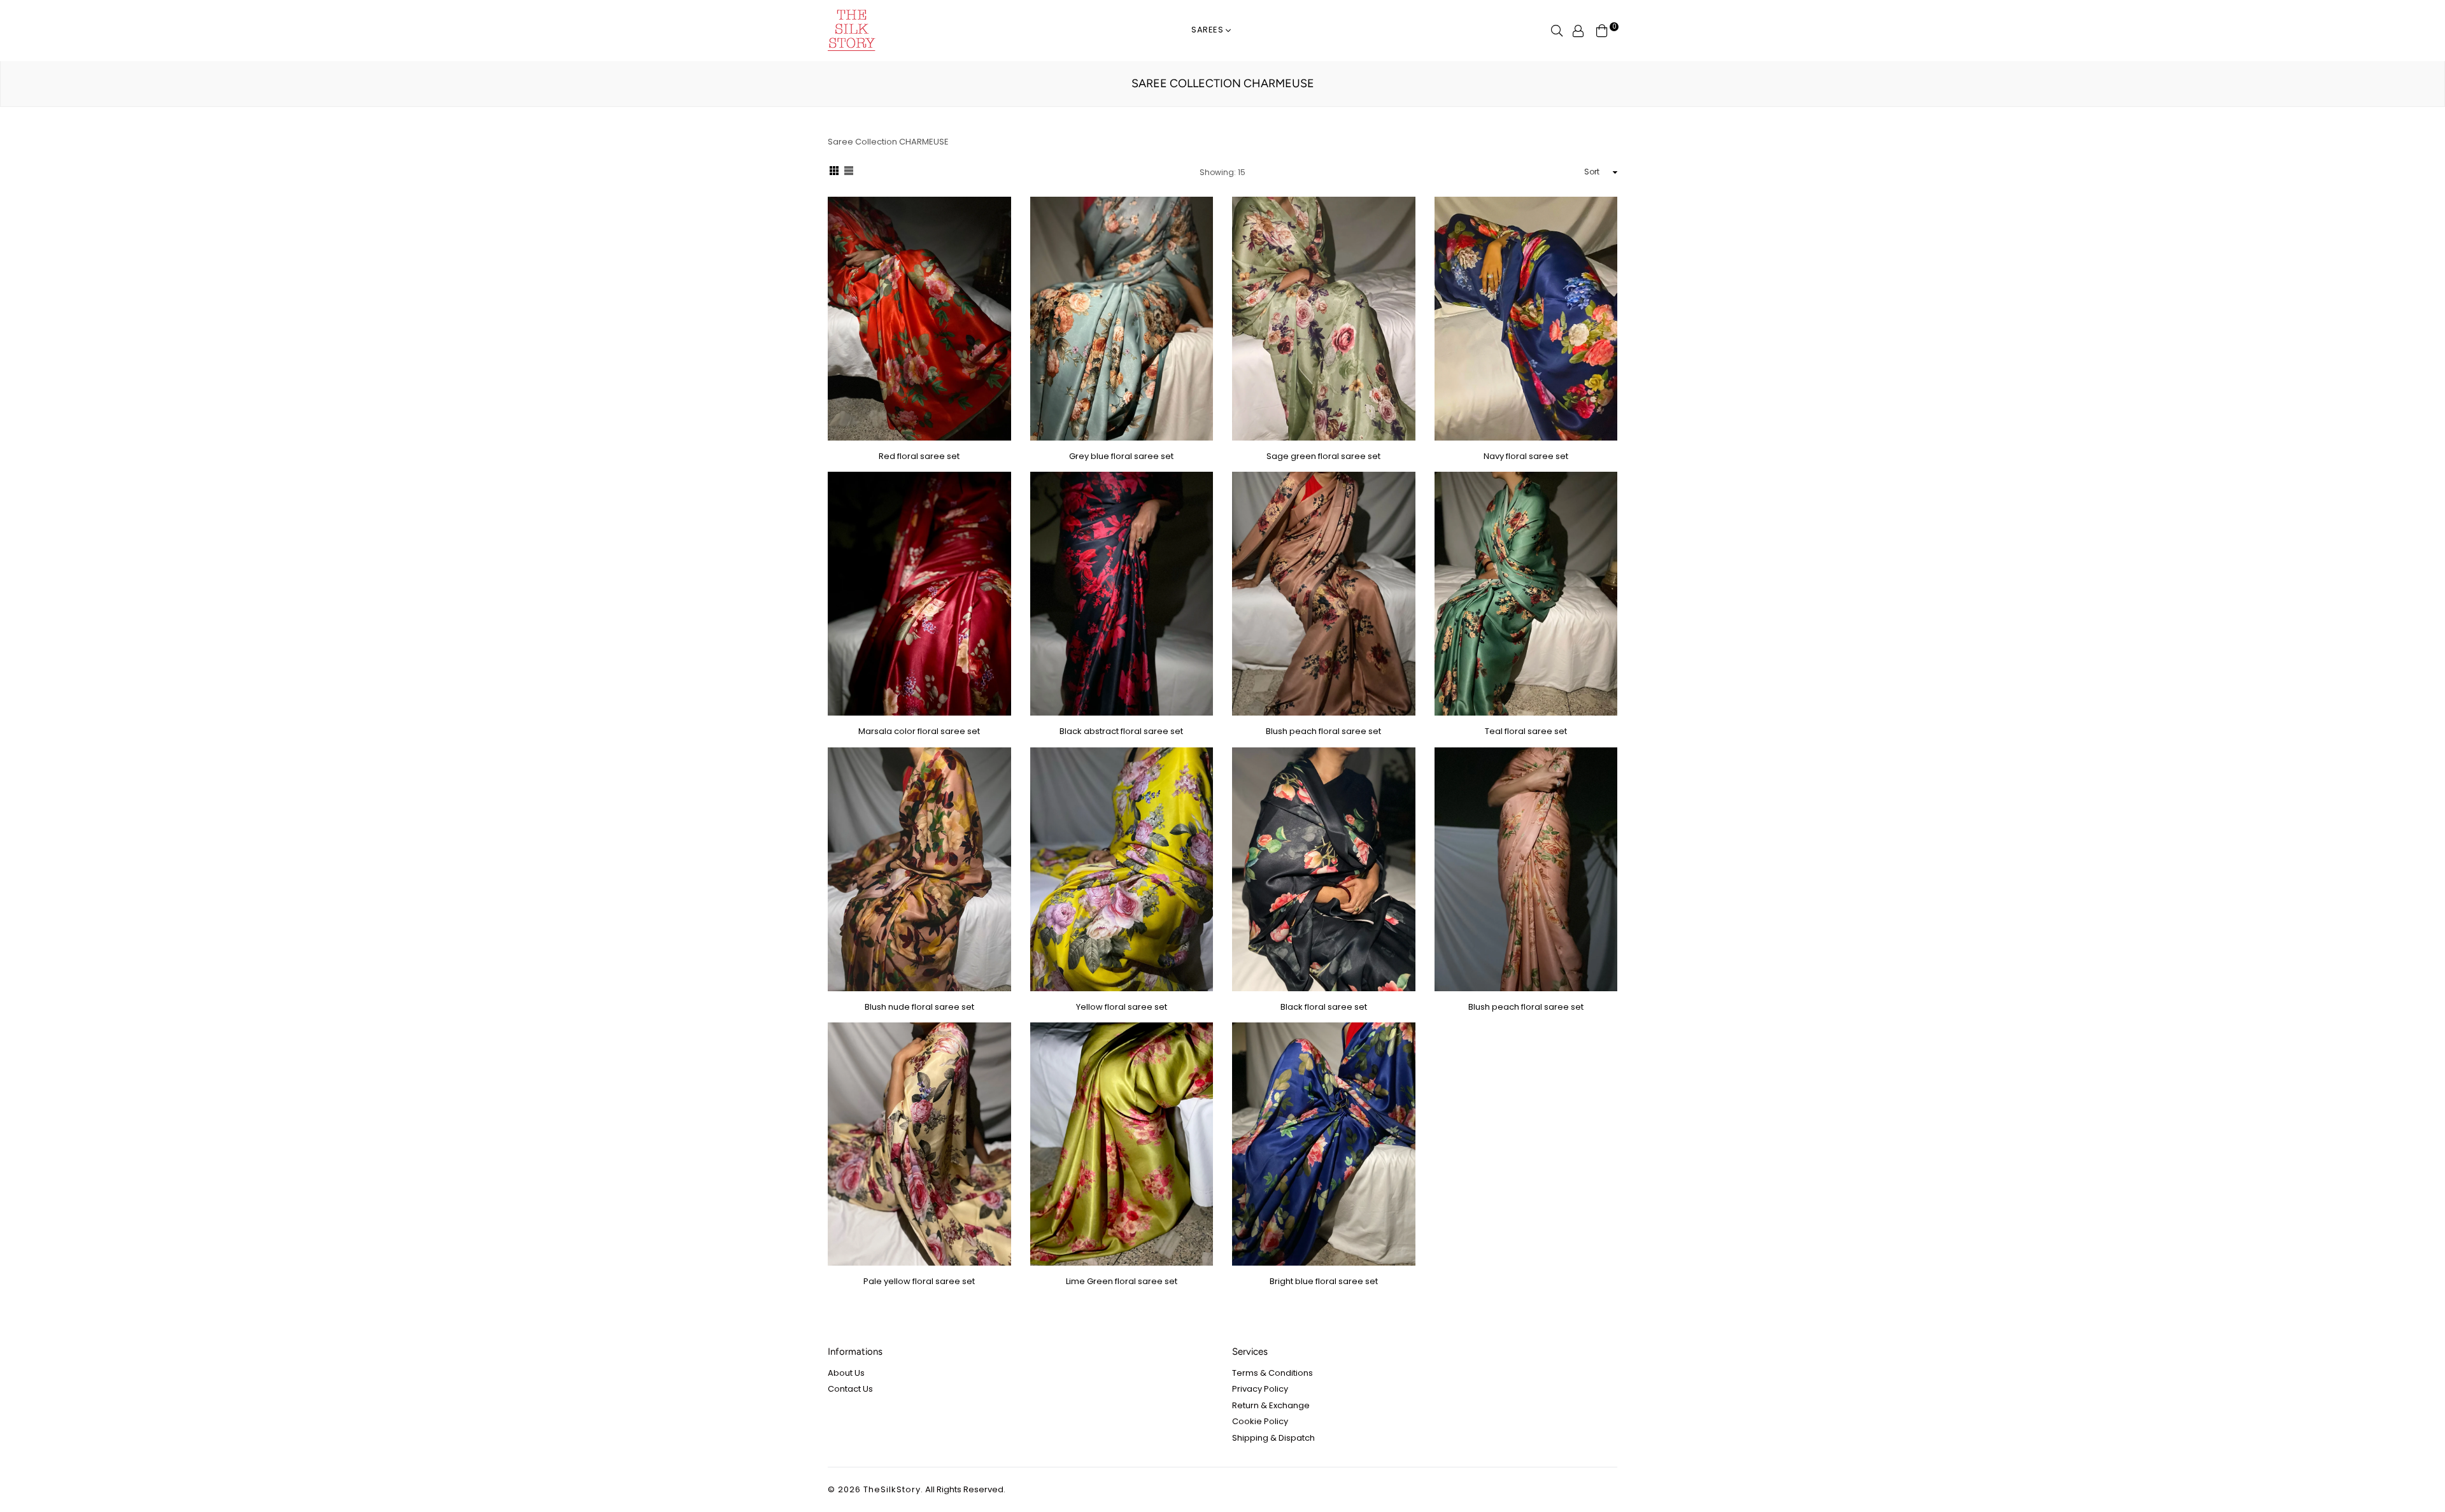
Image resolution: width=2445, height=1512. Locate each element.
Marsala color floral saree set (919, 731)
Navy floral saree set (1526, 456)
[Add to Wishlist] (997, 252)
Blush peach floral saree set (1323, 731)
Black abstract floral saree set (1121, 731)
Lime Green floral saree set (1122, 1281)
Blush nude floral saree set (919, 1007)
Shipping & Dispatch (1273, 1438)
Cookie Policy (1260, 1421)
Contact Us (850, 1389)
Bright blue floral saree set (1324, 1281)
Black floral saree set (1324, 1007)
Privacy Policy (1260, 1389)
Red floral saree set (919, 456)
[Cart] (1602, 30)
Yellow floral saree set (1122, 1007)
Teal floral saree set (1526, 731)
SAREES (1209, 30)
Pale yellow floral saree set (919, 1281)
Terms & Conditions (1272, 1373)
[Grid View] (834, 173)
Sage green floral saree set (1323, 456)
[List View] (849, 173)
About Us (846, 1373)
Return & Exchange (1271, 1405)
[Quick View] (997, 227)
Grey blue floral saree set (1121, 456)
